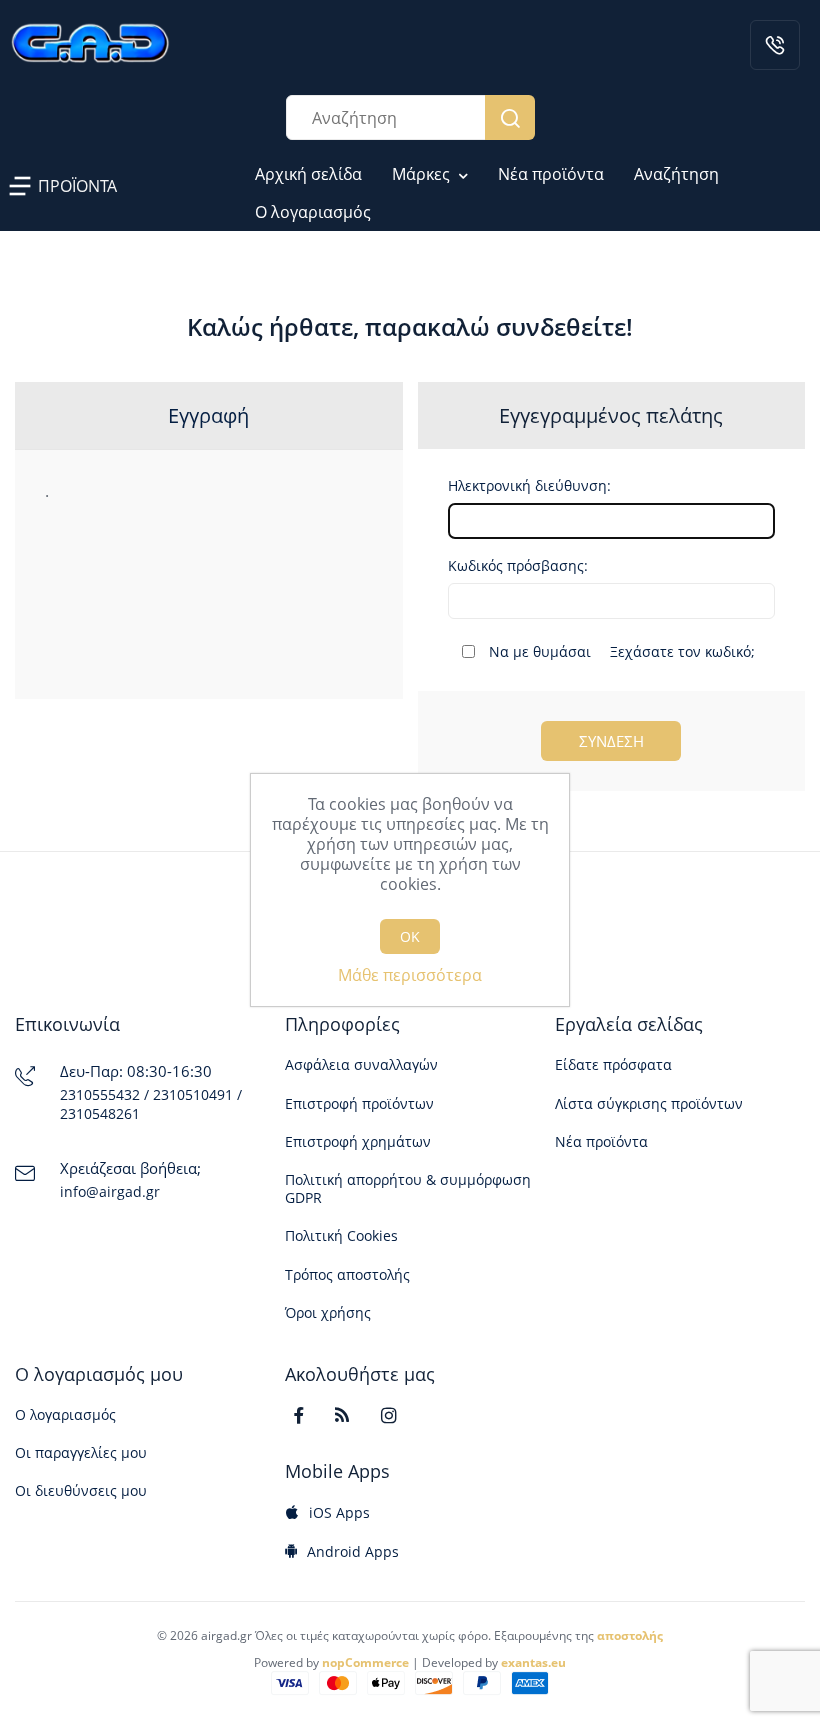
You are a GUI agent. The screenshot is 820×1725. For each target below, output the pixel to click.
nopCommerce (365, 1662)
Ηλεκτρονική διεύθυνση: (529, 486)
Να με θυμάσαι (540, 652)
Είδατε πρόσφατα (613, 1065)
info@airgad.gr (110, 1192)
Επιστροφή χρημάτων (358, 1142)
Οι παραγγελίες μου (81, 1453)
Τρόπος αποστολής (347, 1275)
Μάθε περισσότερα (410, 975)
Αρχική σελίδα (308, 174)
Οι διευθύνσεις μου (81, 1491)
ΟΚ (410, 936)
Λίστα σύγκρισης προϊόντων (649, 1104)
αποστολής (630, 1635)
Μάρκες (423, 174)
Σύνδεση (611, 741)
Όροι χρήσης (328, 1313)
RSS (352, 1415)
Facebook (307, 1415)
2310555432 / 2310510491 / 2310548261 (151, 1104)
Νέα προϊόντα (551, 174)
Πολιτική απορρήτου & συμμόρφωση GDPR (408, 1189)
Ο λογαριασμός (313, 212)
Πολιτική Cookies (341, 1236)
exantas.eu (533, 1662)
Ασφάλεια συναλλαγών (361, 1065)
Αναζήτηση (510, 117)
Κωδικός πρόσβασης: (518, 566)
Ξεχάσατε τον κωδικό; (682, 651)
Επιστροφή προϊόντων (359, 1104)
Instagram (397, 1415)
